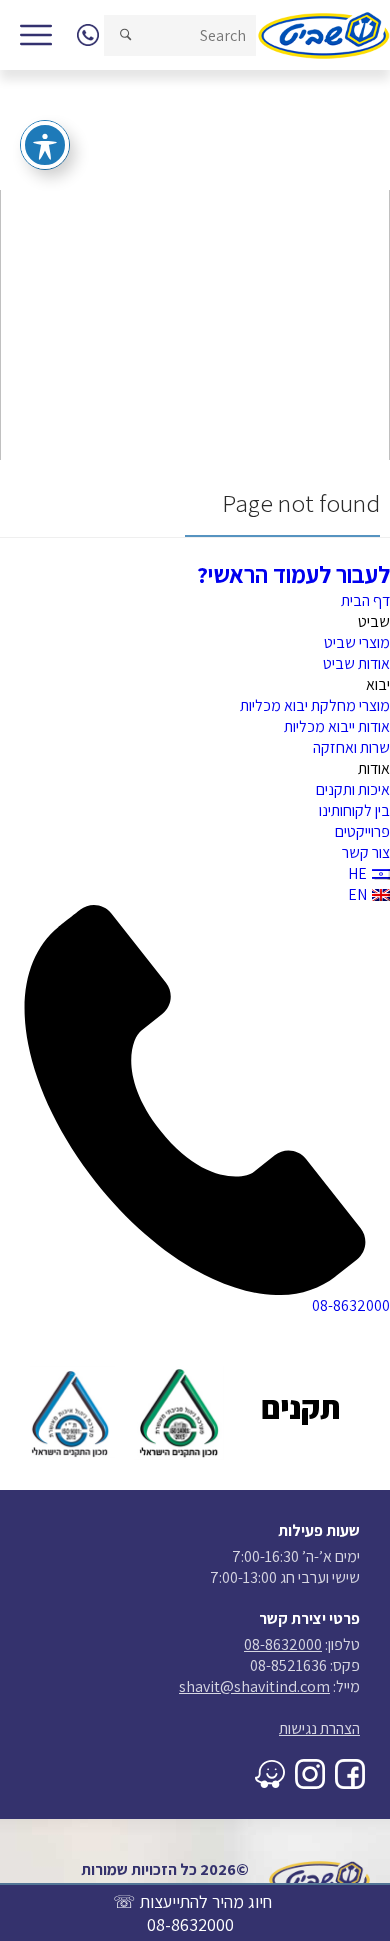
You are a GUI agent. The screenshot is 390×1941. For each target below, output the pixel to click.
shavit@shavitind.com (254, 1686)
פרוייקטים (362, 831)
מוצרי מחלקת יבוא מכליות (315, 705)
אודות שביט (356, 663)
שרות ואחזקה (351, 747)
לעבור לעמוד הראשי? (293, 574)
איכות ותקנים (353, 789)
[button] (125, 35)
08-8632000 (190, 1924)
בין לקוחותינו (354, 810)
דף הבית (365, 600)
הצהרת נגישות (319, 1728)
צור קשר (366, 852)
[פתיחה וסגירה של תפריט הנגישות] (45, 145)
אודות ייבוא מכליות (337, 726)
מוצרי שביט (357, 642)
